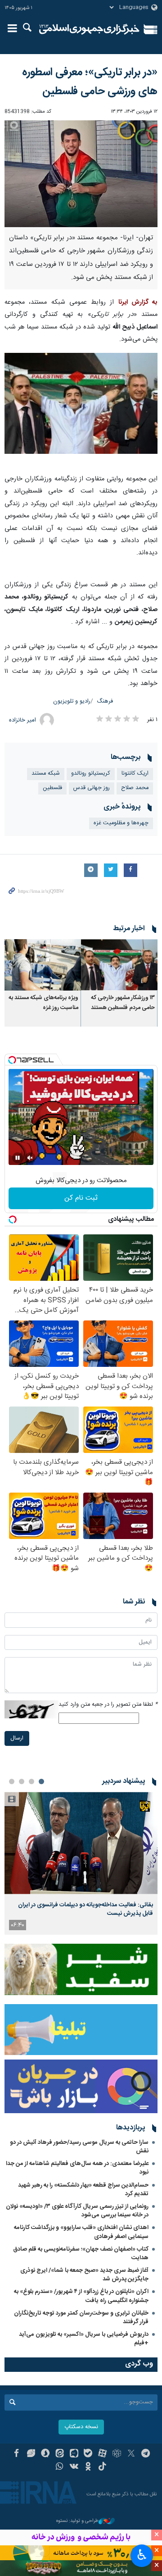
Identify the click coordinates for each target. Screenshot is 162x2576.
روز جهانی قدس (92, 788)
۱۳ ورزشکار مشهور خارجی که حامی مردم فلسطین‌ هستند (123, 1003)
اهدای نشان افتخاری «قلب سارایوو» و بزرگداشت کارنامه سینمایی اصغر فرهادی (81, 2232)
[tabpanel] (81, 1863)
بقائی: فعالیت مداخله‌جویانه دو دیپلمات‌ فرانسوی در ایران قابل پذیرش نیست (85, 1909)
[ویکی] (74, 2467)
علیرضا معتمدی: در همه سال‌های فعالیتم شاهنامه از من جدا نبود (77, 2168)
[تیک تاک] (102, 2467)
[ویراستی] (31, 2454)
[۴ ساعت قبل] (81, 1843)
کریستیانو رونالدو (91, 774)
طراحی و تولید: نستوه (77, 2521)
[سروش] (45, 2454)
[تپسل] (12, 1060)
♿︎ (142, 2555)
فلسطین (52, 788)
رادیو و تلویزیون (72, 701)
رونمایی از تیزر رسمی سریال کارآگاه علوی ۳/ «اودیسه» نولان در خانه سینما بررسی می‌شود (77, 2211)
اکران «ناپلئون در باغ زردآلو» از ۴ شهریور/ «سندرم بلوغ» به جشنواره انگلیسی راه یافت (81, 2296)
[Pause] (18, 1158)
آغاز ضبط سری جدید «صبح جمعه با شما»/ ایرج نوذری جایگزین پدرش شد (84, 2275)
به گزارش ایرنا (138, 302)
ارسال (17, 1738)
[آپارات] (102, 2454)
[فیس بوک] (16, 2454)
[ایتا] (60, 2454)
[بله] (88, 2454)
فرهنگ (105, 701)
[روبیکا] (117, 2454)
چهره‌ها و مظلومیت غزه (121, 823)
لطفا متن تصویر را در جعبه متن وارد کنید (108, 1705)
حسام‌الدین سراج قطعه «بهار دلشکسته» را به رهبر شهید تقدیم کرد (83, 2190)
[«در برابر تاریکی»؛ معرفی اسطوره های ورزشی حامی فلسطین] (81, 174)
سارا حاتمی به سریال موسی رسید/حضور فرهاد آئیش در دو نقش (79, 2147)
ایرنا (89, 29)
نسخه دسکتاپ (81, 2427)
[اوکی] (88, 2467)
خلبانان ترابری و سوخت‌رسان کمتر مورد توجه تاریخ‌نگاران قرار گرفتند (81, 2318)
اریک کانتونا (135, 774)
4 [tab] (12, 1781)
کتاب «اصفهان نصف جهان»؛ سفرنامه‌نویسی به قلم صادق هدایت (81, 2254)
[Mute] (30, 1158)
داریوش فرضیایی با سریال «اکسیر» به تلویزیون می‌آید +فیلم (84, 2339)
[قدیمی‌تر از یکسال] (119, 965)
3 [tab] (22, 1781)
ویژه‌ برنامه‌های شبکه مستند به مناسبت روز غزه (43, 1003)
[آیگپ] (74, 2454)
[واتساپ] (60, 2467)
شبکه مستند (46, 774)
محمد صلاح (135, 788)
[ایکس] (131, 2454)
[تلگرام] (146, 2454)
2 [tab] (31, 1781)
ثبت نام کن (81, 1198)
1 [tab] (41, 1781)
